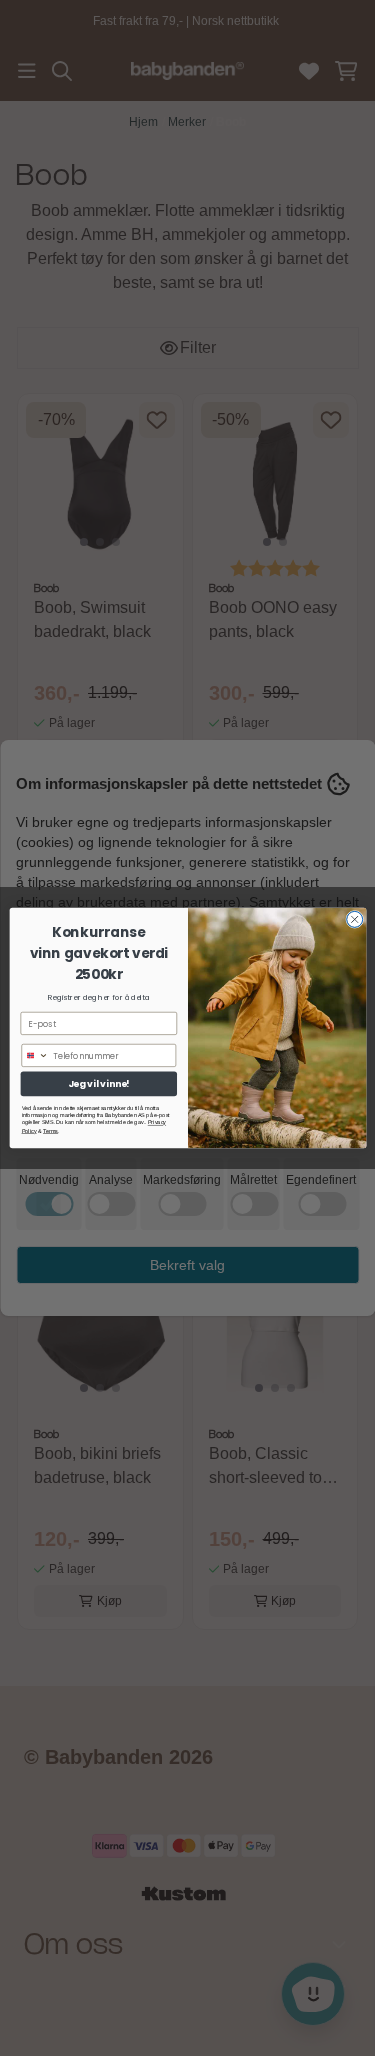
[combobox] (34, 1055)
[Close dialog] (354, 919)
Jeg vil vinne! (98, 1083)
